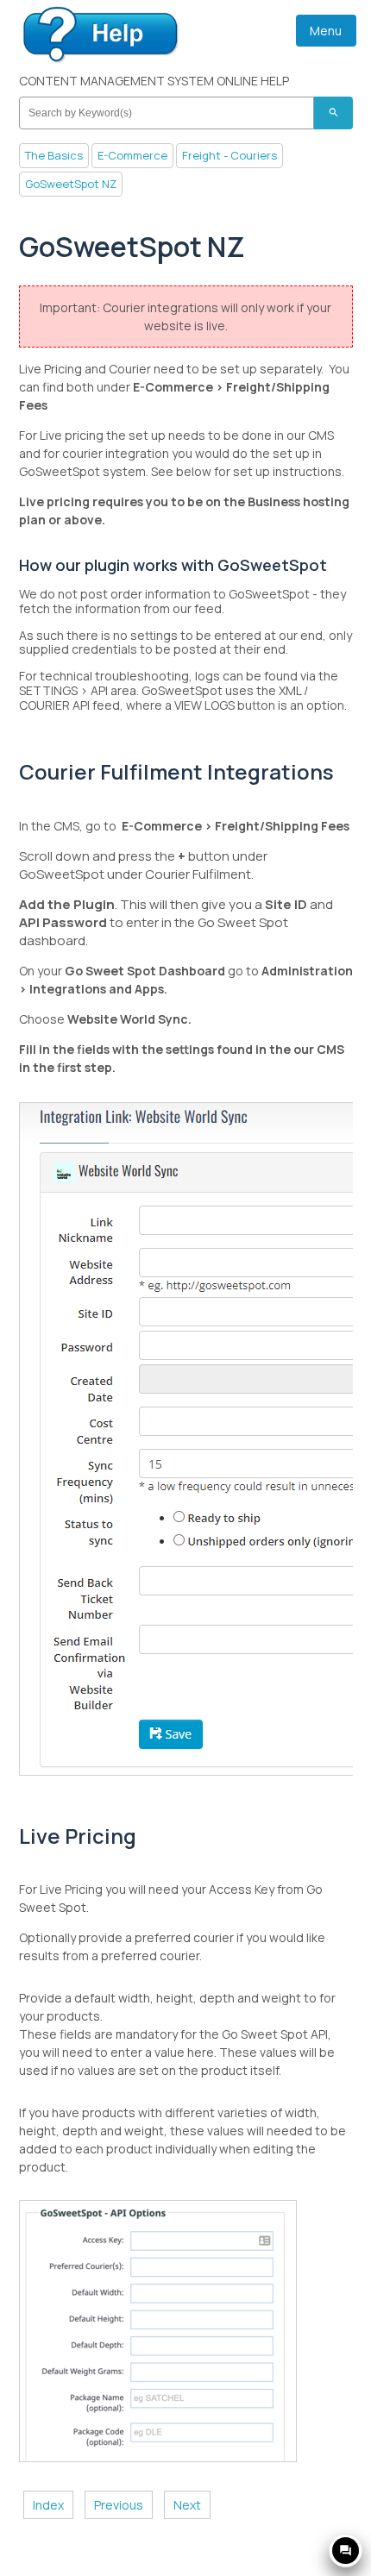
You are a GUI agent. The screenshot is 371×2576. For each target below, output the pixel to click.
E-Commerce (132, 155)
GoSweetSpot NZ (71, 184)
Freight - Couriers (230, 155)
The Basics (54, 155)
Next (187, 2505)
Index (48, 2505)
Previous (119, 2505)
